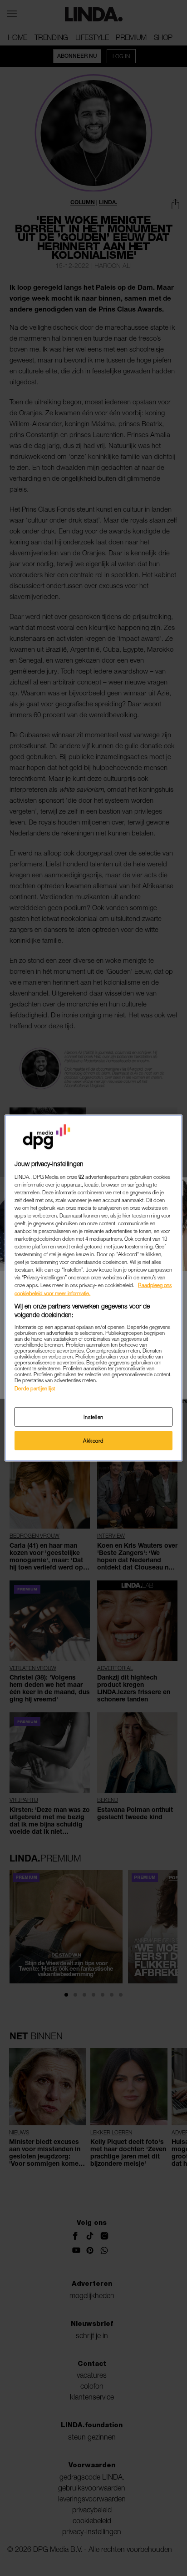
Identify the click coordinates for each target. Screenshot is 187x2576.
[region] (93, 1288)
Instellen (93, 1417)
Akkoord (93, 1441)
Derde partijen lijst (35, 1388)
